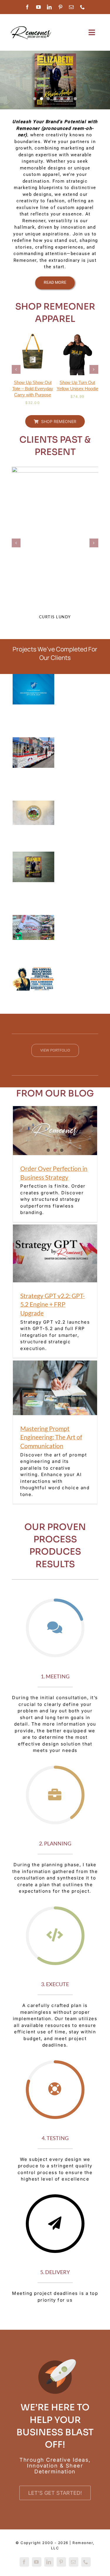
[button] (16, 369)
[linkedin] (50, 7)
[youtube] (39, 7)
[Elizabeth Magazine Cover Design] (55, 80)
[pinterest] (61, 7)
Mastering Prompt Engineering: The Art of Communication (51, 1437)
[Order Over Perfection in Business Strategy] (55, 1131)
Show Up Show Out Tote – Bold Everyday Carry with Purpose (33, 389)
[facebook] (28, 7)
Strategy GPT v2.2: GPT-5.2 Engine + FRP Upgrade (53, 1304)
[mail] (72, 7)
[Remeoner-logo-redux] (31, 27)
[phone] (83, 7)
